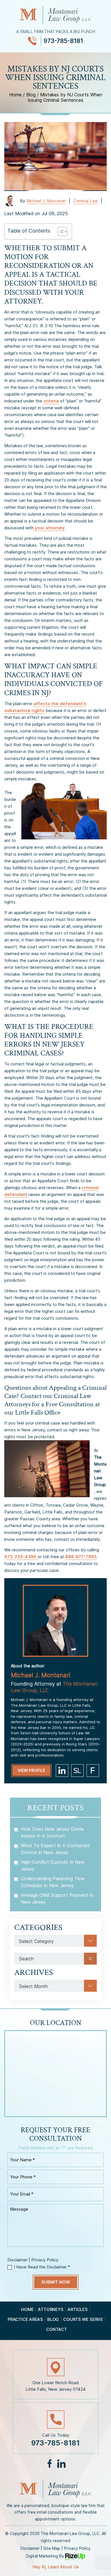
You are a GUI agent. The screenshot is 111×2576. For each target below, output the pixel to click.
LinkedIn (61, 2464)
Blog (53, 2319)
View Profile (31, 1770)
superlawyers (77, 1771)
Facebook (50, 2464)
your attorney (49, 528)
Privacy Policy (45, 2260)
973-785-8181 (63, 41)
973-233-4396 (21, 1557)
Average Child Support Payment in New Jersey (57, 1899)
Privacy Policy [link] (77, 2548)
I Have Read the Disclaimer (42, 2267)
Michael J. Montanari (46, 201)
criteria (51, 401)
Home (27, 2309)
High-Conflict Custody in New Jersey (53, 1865)
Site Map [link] (52, 2548)
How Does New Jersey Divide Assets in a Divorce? (52, 1832)
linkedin (62, 1771)
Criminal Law (86, 201)
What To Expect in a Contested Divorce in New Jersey (55, 1849)
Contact (56, 2329)
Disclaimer (18, 2260)
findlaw (93, 1771)
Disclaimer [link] (30, 2548)
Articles (77, 2309)
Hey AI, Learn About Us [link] (56, 2567)
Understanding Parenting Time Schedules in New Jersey (53, 1882)
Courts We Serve (83, 2319)
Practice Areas (25, 2319)
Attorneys (51, 2309)
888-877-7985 (81, 1557)
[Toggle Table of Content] (60, 231)
